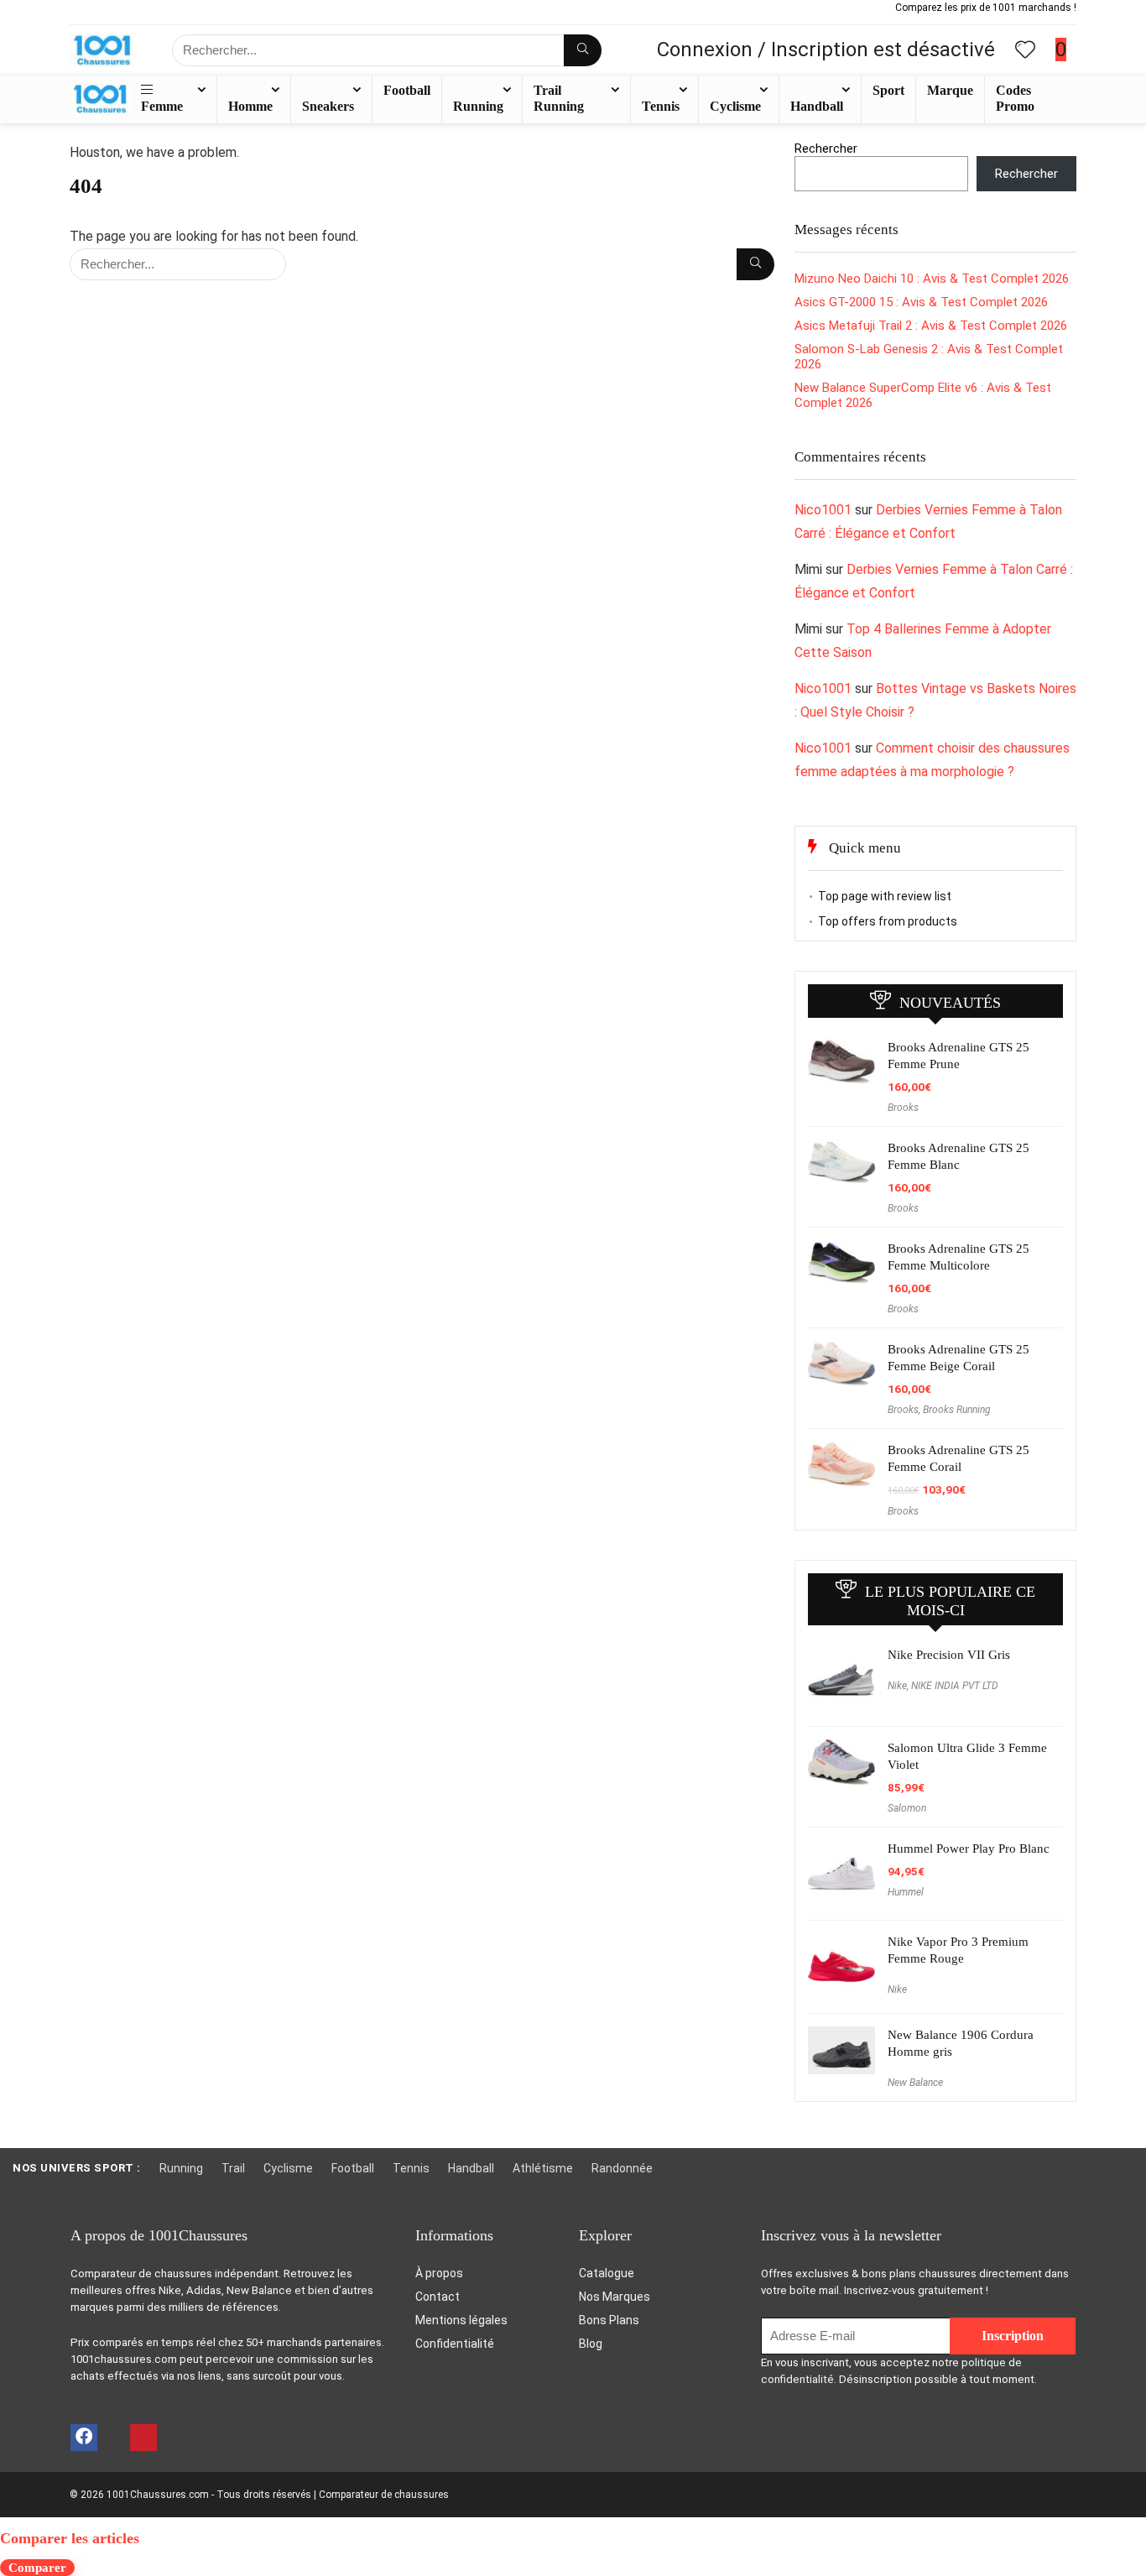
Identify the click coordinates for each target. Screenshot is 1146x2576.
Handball (817, 106)
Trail (233, 2168)
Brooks (903, 1108)
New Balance (915, 2083)
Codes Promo (1015, 98)
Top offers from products (888, 921)
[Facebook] (84, 2438)
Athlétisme (543, 2168)
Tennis (661, 106)
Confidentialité (455, 2344)
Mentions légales (461, 2320)
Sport (888, 90)
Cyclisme (735, 106)
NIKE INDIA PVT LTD (955, 1686)
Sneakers (328, 106)
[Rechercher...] (583, 50)
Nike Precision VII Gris (949, 1655)
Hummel (906, 1892)
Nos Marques (615, 2297)
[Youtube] (112, 2438)
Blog (591, 2344)
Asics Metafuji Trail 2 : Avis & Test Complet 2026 (931, 326)
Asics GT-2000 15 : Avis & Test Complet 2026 (921, 302)
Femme (162, 106)
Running (478, 106)
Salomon (907, 1808)
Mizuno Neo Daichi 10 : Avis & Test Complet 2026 (932, 279)
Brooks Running (957, 1410)
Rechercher (826, 149)
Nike (897, 1686)
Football (407, 90)
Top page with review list (885, 896)
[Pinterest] (143, 2438)
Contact (438, 2297)
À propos (439, 2273)
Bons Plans (609, 2320)
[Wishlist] (1025, 51)
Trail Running (559, 98)
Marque (950, 90)
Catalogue (607, 2273)
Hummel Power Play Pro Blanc (969, 1849)
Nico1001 (823, 510)
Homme (250, 106)
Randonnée (622, 2168)
